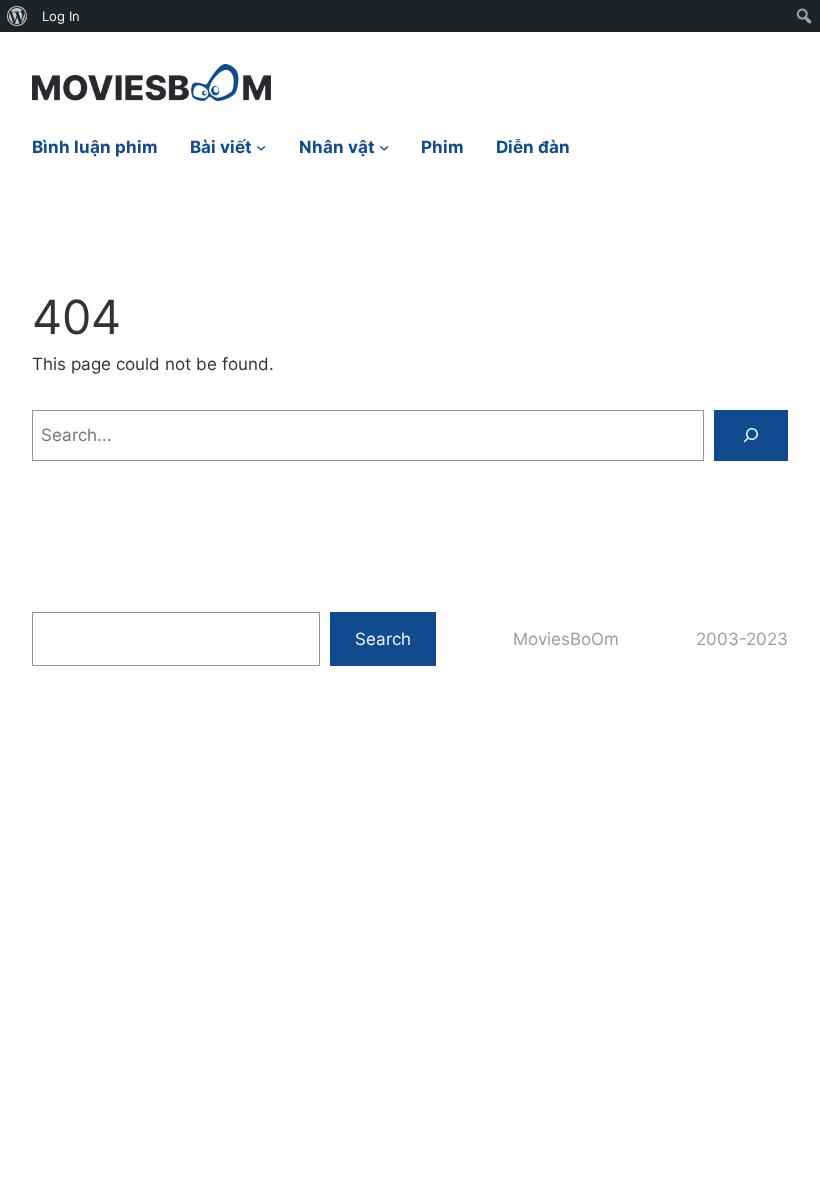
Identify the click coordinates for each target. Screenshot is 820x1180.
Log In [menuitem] (61, 16)
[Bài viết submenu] (261, 147)
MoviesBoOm (566, 638)
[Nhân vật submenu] (384, 147)
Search (383, 638)
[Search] (751, 435)
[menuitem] (17, 16)
